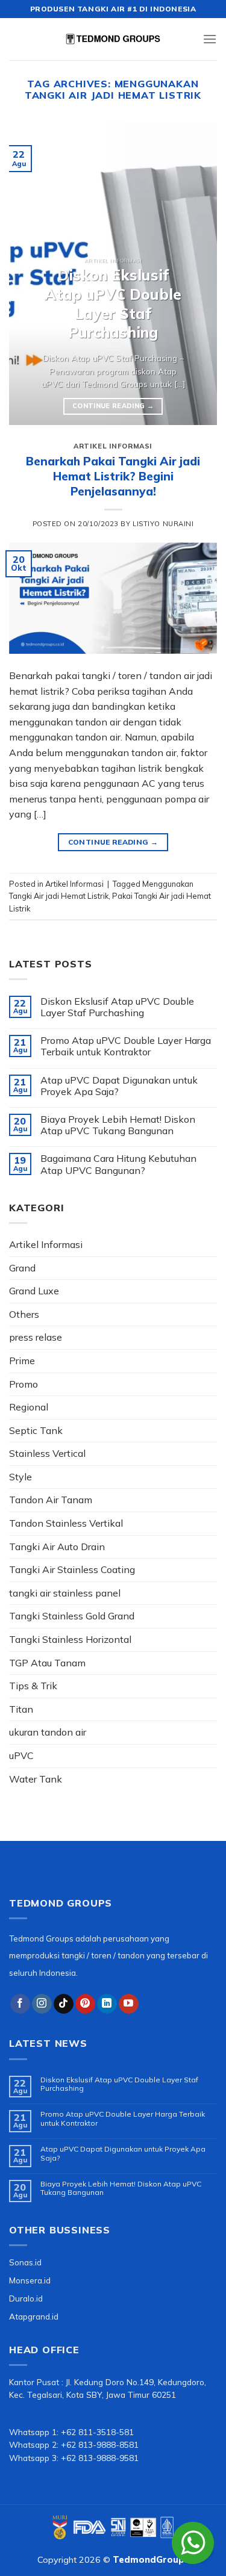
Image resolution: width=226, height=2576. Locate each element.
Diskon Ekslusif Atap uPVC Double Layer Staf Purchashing (117, 1007)
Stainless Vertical (47, 1453)
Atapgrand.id (34, 2316)
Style (20, 1477)
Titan (21, 1709)
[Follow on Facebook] (20, 2004)
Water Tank (36, 1779)
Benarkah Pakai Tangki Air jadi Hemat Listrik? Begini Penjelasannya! (113, 476)
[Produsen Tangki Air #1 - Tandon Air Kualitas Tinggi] (113, 39)
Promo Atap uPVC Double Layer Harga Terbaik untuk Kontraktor (126, 1046)
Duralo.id (26, 2298)
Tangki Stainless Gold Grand (72, 1616)
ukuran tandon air (48, 1732)
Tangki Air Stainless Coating (72, 1569)
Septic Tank (36, 1430)
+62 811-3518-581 (97, 2432)
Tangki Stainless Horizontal (70, 1639)
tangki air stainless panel (65, 1593)
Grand (22, 1268)
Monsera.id (30, 2280)
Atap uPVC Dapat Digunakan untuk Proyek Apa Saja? (119, 1086)
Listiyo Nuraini (163, 524)
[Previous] (28, 275)
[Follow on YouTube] (129, 2004)
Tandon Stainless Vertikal (66, 1523)
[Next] (198, 275)
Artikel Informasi (113, 446)
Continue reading (113, 406)
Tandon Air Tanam (51, 1500)
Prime (22, 1361)
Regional (29, 1407)
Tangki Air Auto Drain (57, 1547)
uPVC (21, 1755)
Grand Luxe (34, 1291)
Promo (24, 1384)
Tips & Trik (33, 1686)
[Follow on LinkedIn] (107, 2004)
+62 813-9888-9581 (100, 2458)
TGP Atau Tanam (47, 1663)
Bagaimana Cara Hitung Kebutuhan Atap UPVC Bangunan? (118, 1164)
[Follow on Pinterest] (85, 2004)
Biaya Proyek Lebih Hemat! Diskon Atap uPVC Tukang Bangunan (118, 1125)
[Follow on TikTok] (64, 2004)
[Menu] (210, 39)
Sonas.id (25, 2262)
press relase (36, 1337)
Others (24, 1314)
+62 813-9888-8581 (100, 2444)
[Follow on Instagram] (42, 2004)
